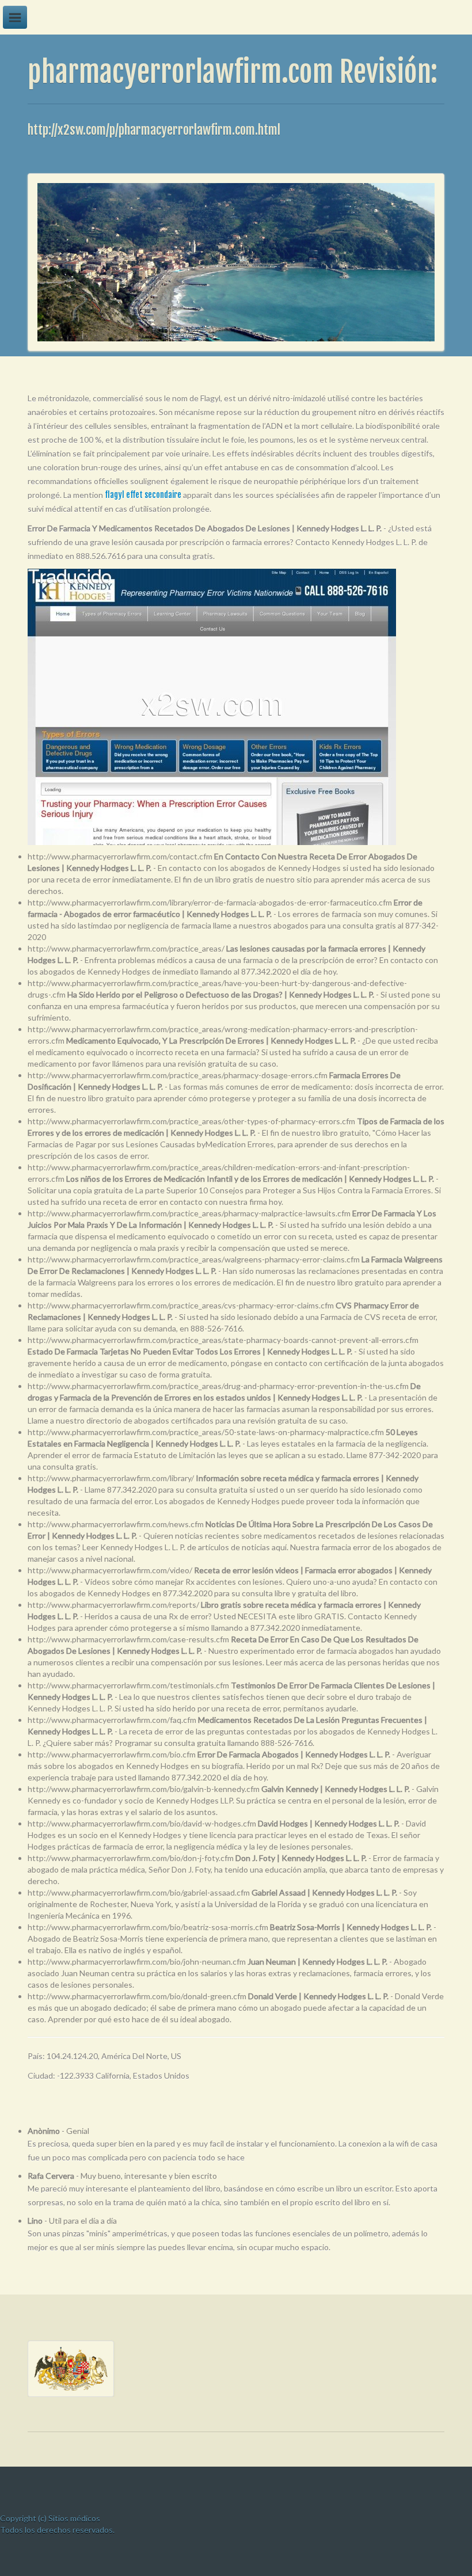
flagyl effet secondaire (143, 495)
